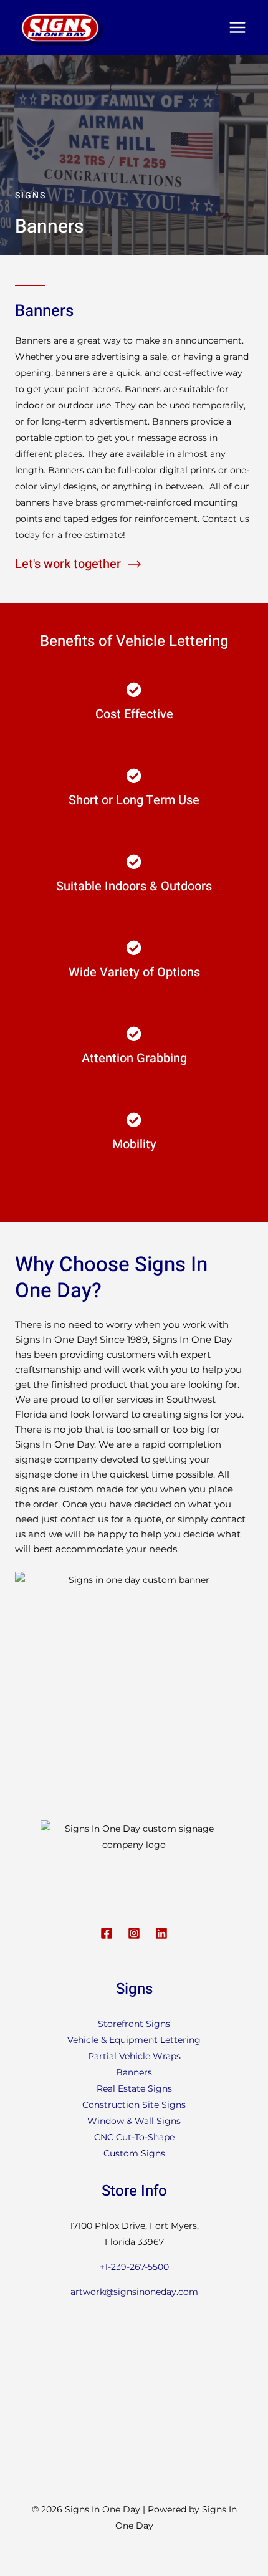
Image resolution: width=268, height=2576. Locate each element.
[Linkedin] (161, 1933)
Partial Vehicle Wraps (134, 2056)
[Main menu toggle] (237, 28)
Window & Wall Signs (134, 2121)
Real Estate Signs (134, 2088)
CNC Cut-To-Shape (134, 2137)
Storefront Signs (134, 2024)
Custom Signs (134, 2153)
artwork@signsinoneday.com (134, 2292)
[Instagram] (134, 1933)
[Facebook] (107, 1933)
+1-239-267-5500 (134, 2267)
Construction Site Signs (134, 2105)
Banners (134, 2072)
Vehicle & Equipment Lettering (134, 2040)
